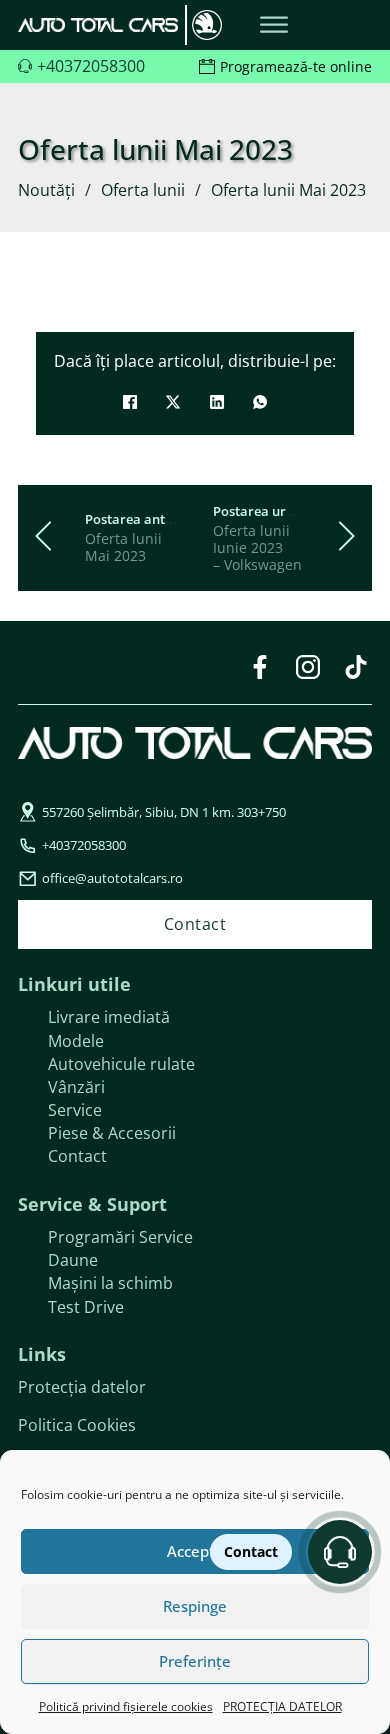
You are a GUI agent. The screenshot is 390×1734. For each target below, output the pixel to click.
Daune (73, 1260)
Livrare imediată (109, 1017)
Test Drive (86, 1307)
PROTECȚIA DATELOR (282, 1706)
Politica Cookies (77, 1425)
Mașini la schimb (110, 1283)
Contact (77, 1156)
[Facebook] (130, 402)
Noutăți (46, 190)
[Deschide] (274, 25)
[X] (173, 402)
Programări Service (120, 1237)
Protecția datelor (82, 1387)
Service (75, 1110)
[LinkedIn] (217, 402)
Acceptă (195, 1551)
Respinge (195, 1606)
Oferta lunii (143, 190)
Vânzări (76, 1087)
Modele (76, 1041)
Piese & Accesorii (112, 1133)
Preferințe (195, 1661)
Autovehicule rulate (121, 1064)
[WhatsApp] (260, 402)
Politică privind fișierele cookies (126, 1706)
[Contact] (340, 1552)
